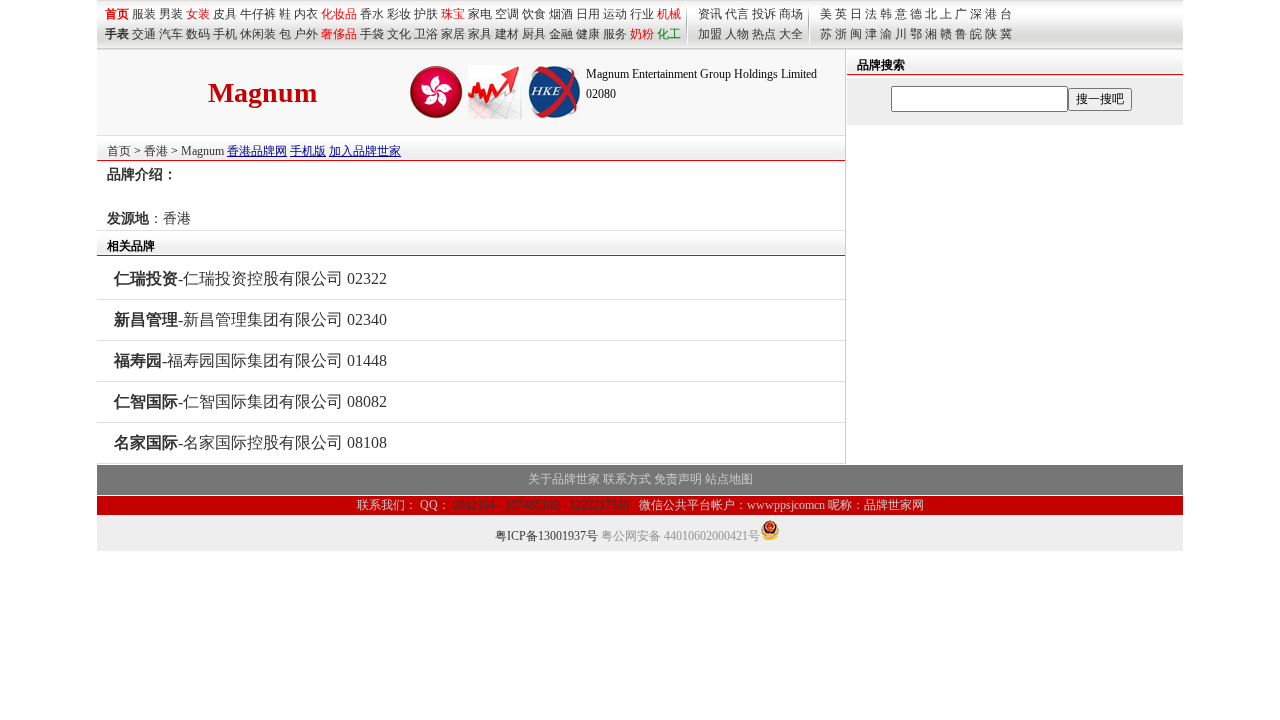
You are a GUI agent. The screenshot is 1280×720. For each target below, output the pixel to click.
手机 (225, 34)
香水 (372, 14)
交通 (144, 34)
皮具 (225, 14)
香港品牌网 (257, 151)
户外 (306, 34)
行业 (642, 14)
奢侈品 (339, 34)
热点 (764, 34)
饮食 (534, 14)
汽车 (171, 34)
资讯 (710, 14)
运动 (615, 14)
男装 (171, 14)
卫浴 (426, 34)
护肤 (426, 14)
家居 (453, 34)
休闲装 (258, 34)
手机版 (308, 151)
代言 (737, 14)
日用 (588, 14)
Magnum (202, 151)
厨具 (534, 34)
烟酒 (561, 14)
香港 (156, 151)
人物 (737, 34)
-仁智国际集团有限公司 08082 (250, 401)
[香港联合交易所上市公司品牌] (554, 115)
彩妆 (399, 14)
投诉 (764, 14)
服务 (615, 34)
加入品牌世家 (365, 151)
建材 (507, 34)
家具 (480, 34)
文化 (399, 34)
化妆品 (339, 14)
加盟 (710, 34)
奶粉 (642, 34)
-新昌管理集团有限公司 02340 (250, 319)
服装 (144, 14)
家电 (480, 14)
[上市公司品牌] (495, 115)
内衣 (306, 14)
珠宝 (453, 14)
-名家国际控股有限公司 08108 (250, 442)
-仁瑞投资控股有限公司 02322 (250, 278)
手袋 (372, 34)
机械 (669, 14)
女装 (198, 14)
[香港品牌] (436, 115)
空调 (507, 14)
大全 (791, 34)
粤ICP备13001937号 (546, 536)
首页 (119, 151)
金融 (561, 34)
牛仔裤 (258, 14)
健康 (588, 34)
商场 (791, 14)
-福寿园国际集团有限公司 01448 (250, 360)
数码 (198, 34)
